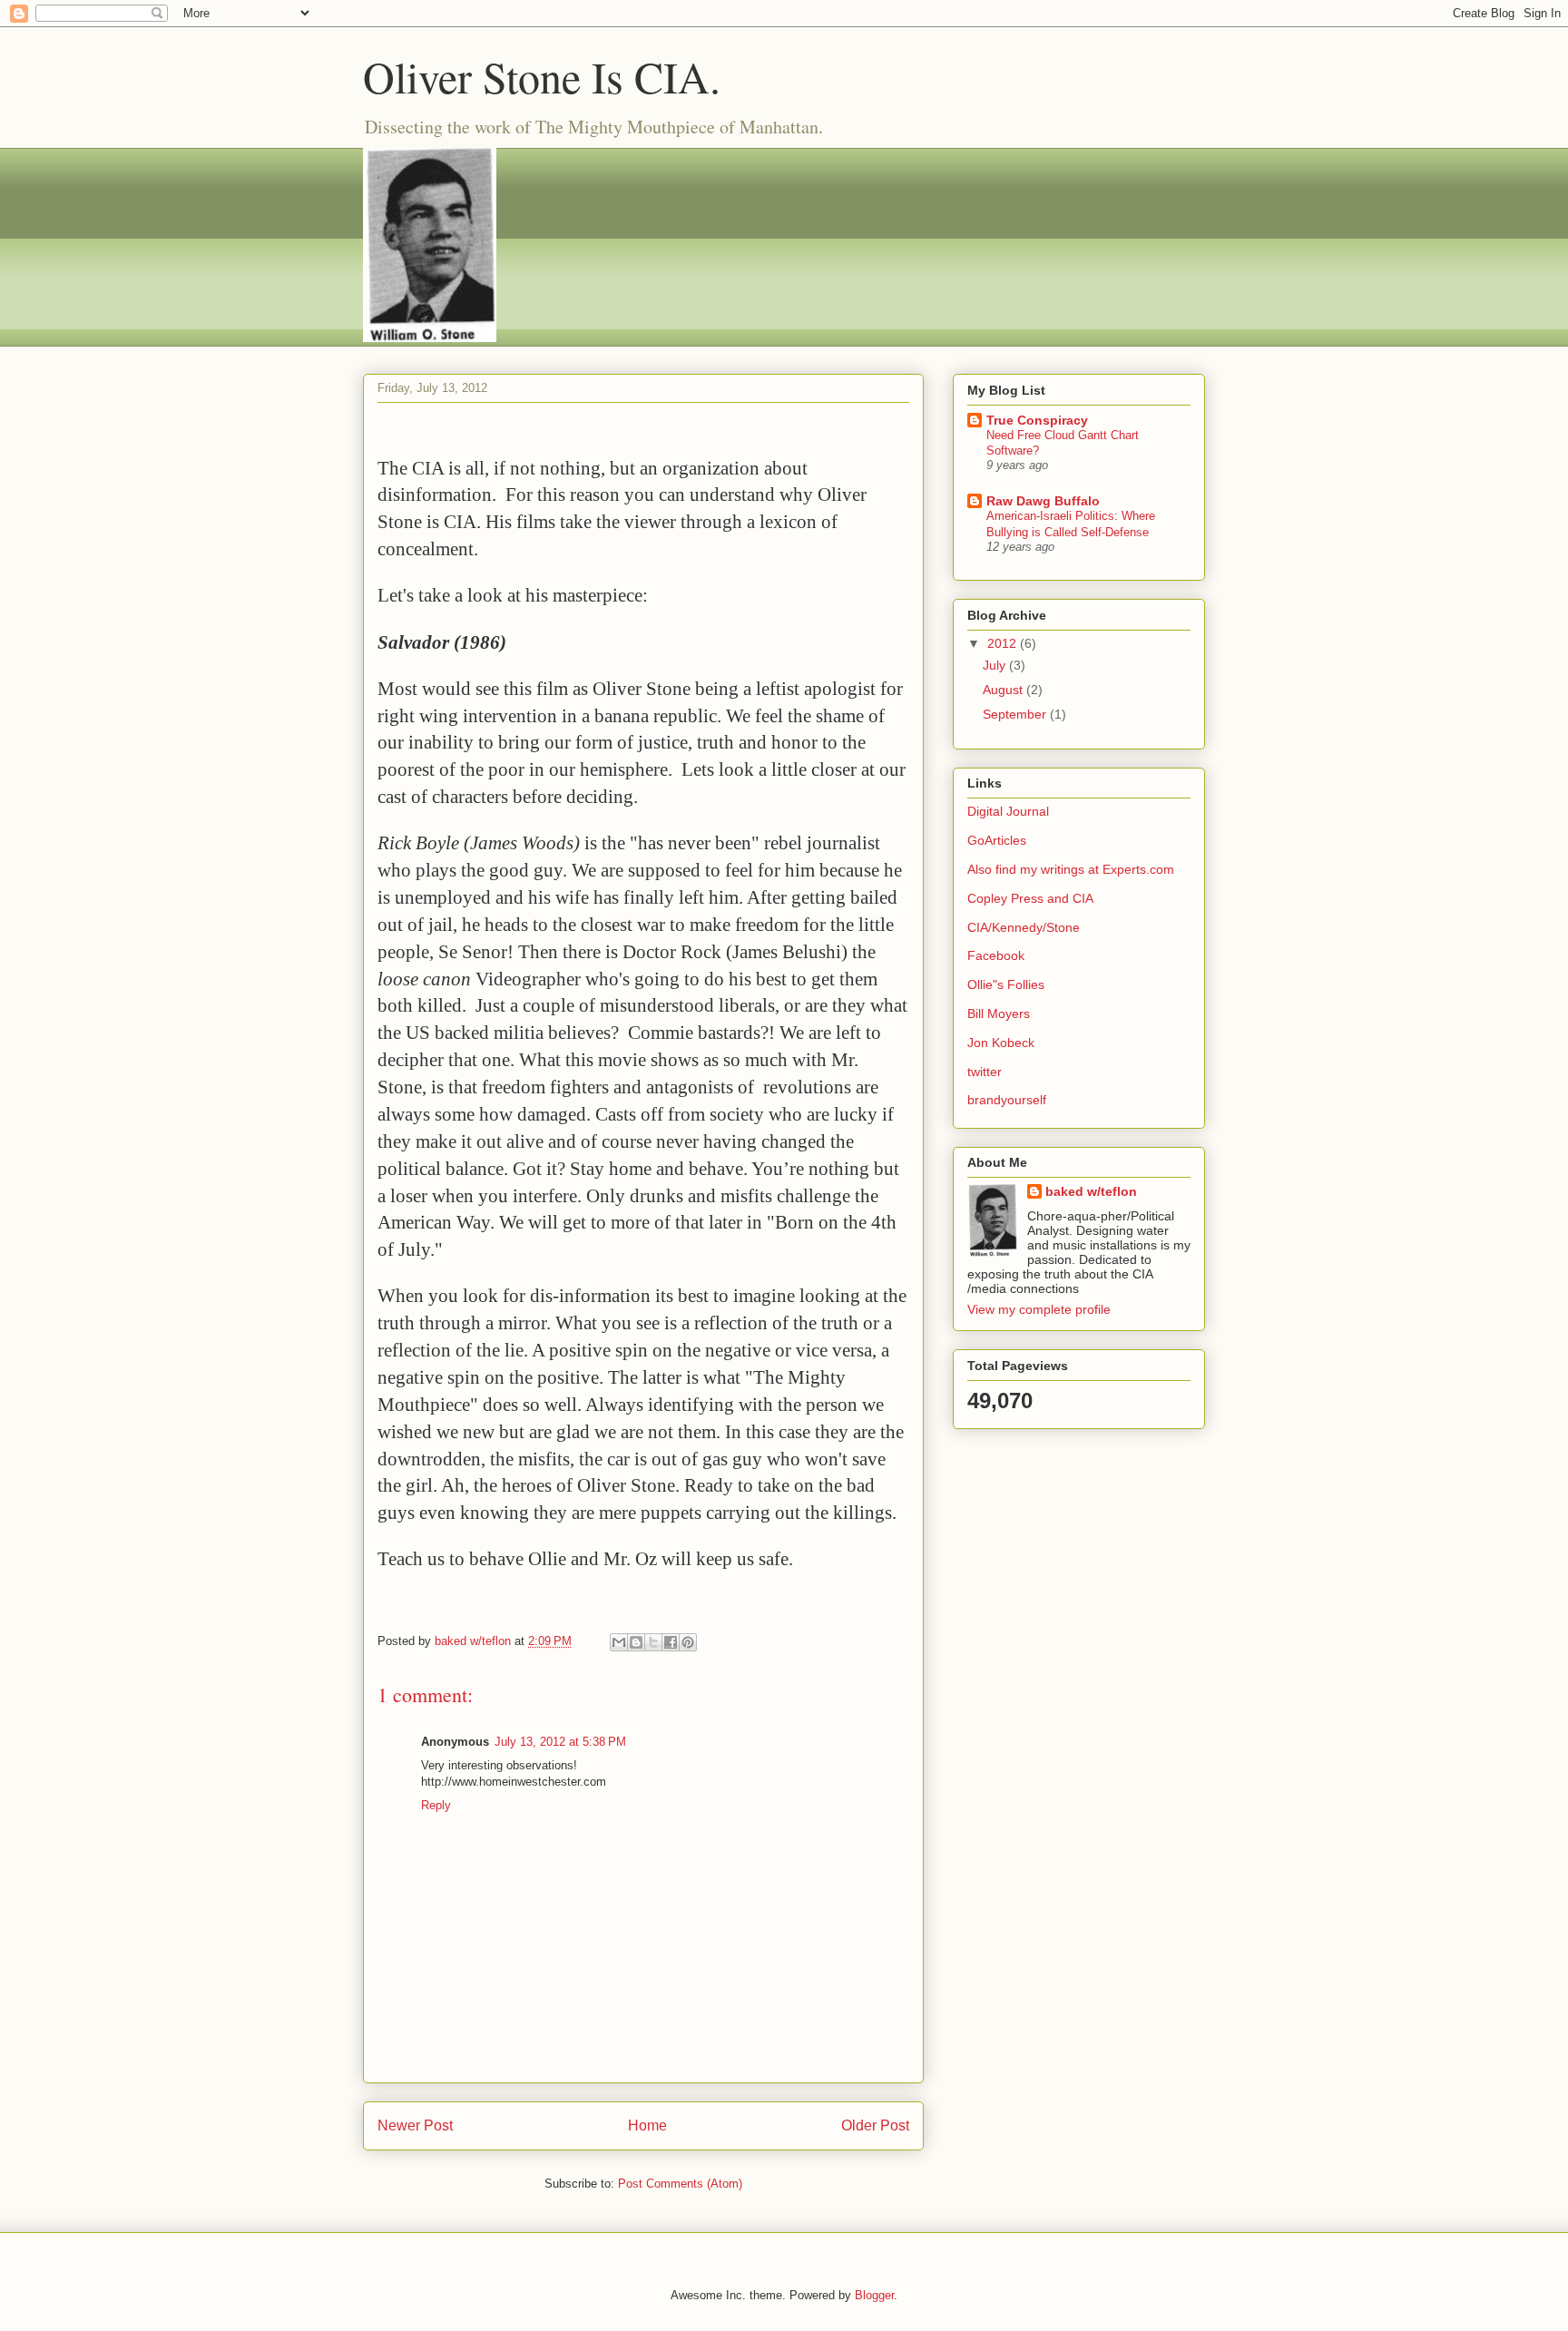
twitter (985, 1072)
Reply (436, 1805)
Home (647, 2125)
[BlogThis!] (636, 1642)
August (1004, 690)
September (1016, 714)
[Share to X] (653, 1642)
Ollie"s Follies (1006, 984)
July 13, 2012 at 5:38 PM (560, 1742)
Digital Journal (1008, 811)
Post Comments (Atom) (680, 2184)
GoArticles (997, 840)
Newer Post (415, 2125)
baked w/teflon (1091, 1191)
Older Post (875, 2125)
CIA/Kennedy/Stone (1024, 927)
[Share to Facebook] (671, 1642)
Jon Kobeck (1001, 1043)
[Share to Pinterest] (688, 1642)
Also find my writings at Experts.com (1071, 869)
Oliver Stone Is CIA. (542, 76)
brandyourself (1007, 1100)
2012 (1004, 643)
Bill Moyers (999, 1014)
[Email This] (619, 1642)
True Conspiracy (1037, 420)
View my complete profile (1039, 1309)
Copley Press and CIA (1030, 898)
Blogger (874, 2295)
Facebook (996, 955)
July (996, 665)
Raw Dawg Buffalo (1043, 501)
